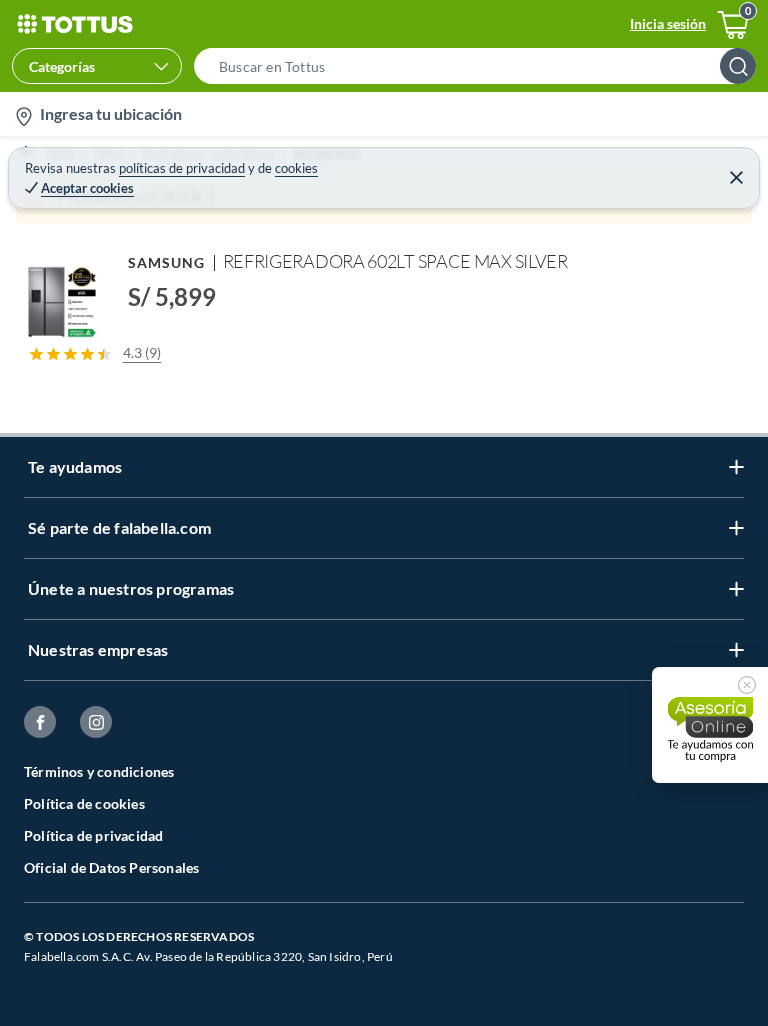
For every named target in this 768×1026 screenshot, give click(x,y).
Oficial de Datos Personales (111, 867)
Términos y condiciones (99, 771)
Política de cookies (84, 803)
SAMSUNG (167, 262)
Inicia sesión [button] (668, 23)
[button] (481, 66)
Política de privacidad (93, 835)
